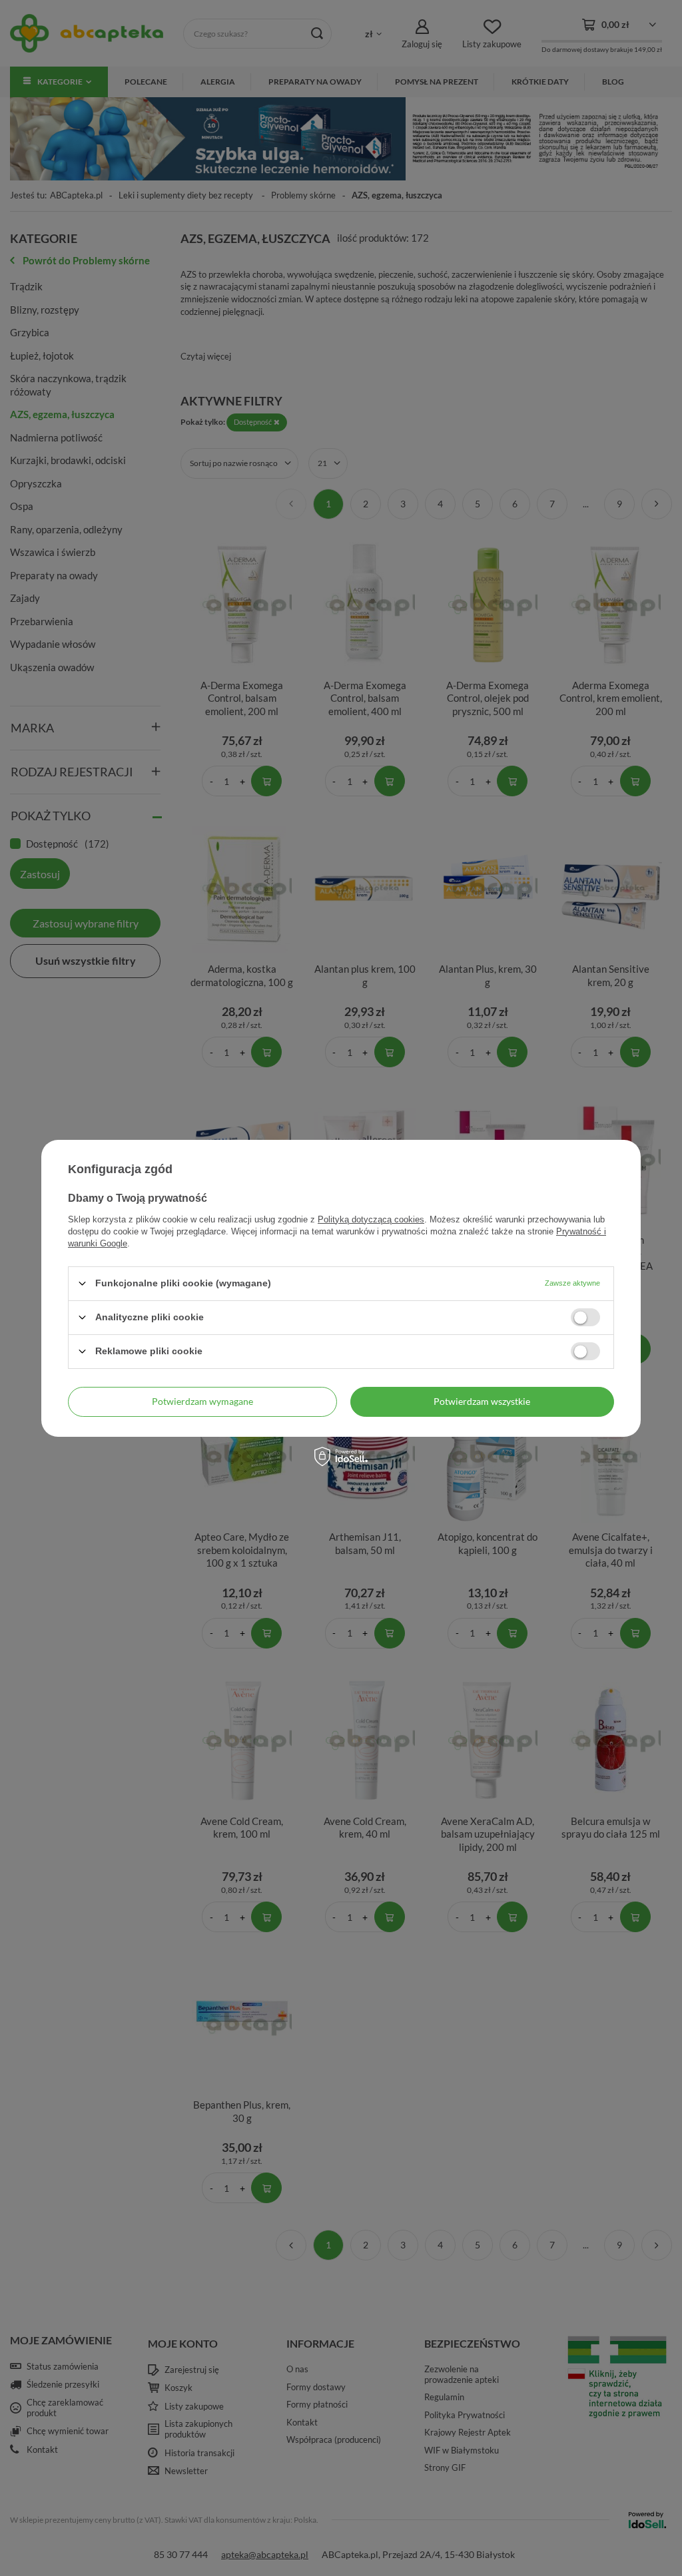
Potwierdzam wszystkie (482, 1401)
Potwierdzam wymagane (202, 1401)
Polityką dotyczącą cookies (371, 1219)
